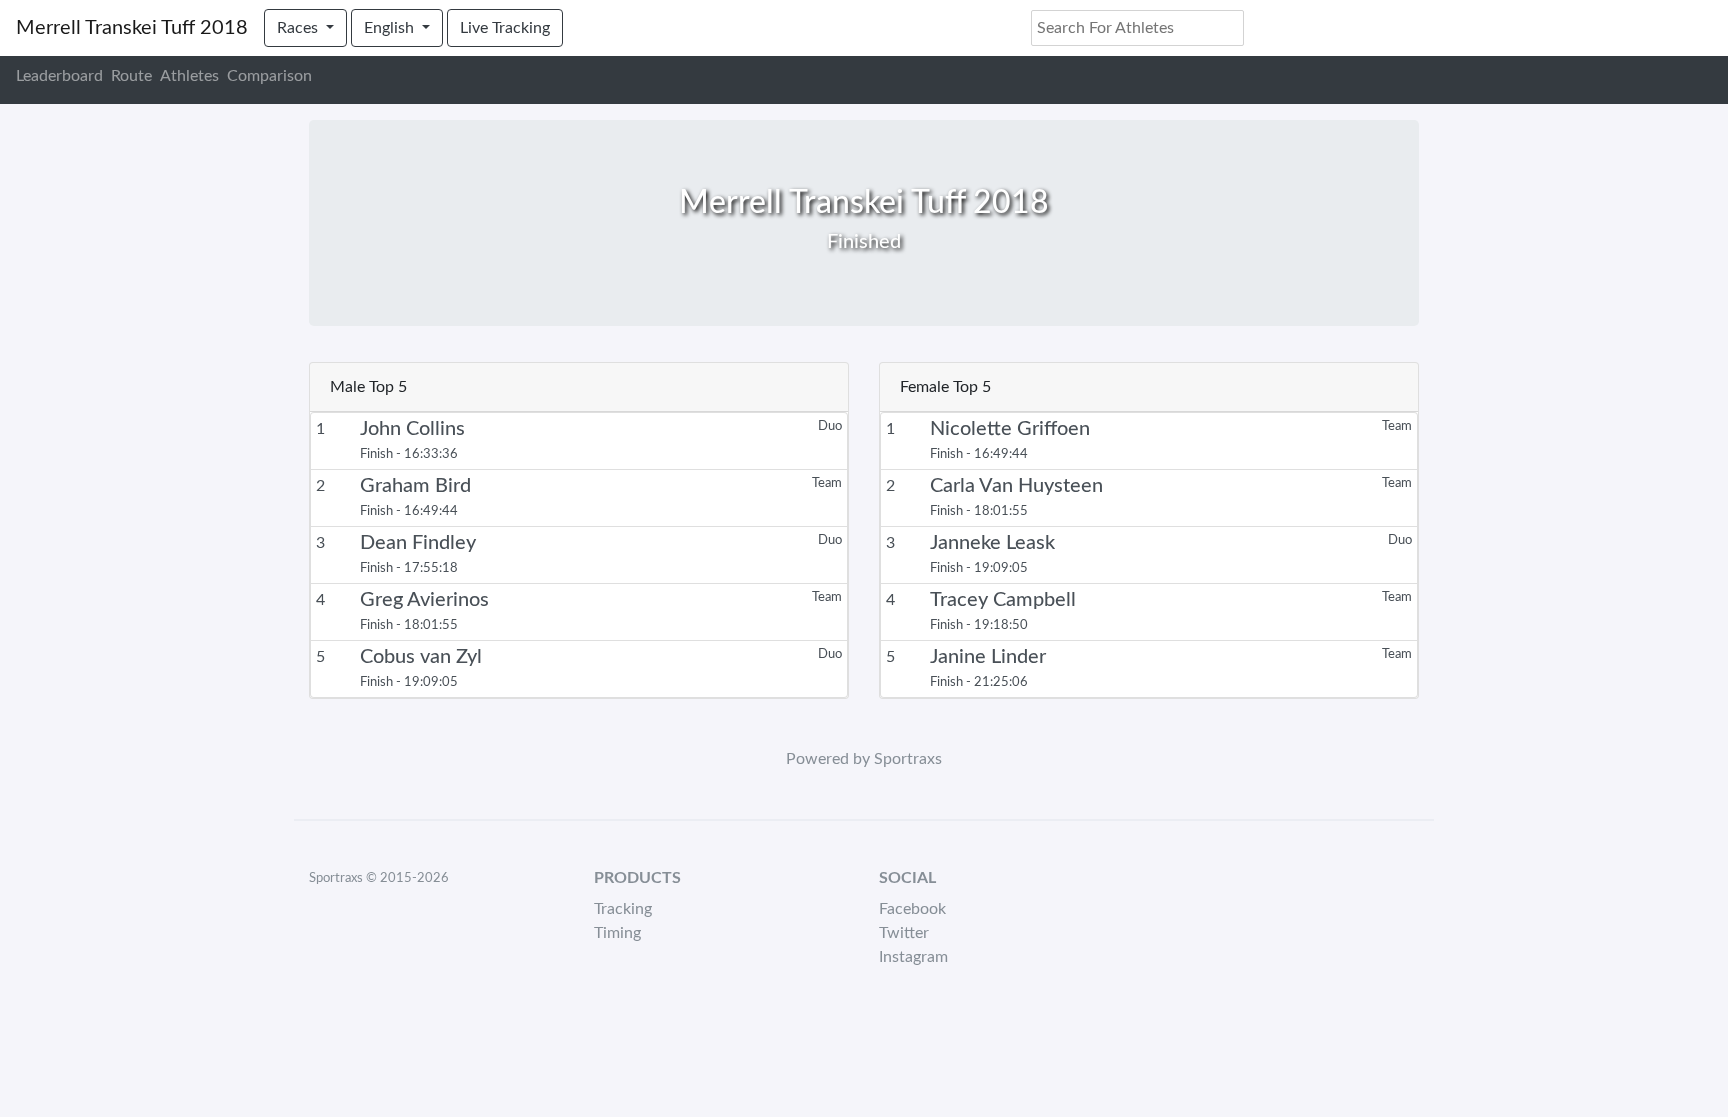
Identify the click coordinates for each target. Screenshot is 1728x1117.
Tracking (623, 909)
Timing (617, 933)
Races (299, 28)
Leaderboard (59, 76)
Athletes (189, 76)
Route (131, 76)
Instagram (913, 957)
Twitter (904, 933)
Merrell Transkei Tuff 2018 (132, 28)
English (391, 28)
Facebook (912, 909)
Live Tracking (505, 28)
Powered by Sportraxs (864, 759)
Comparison (269, 76)
